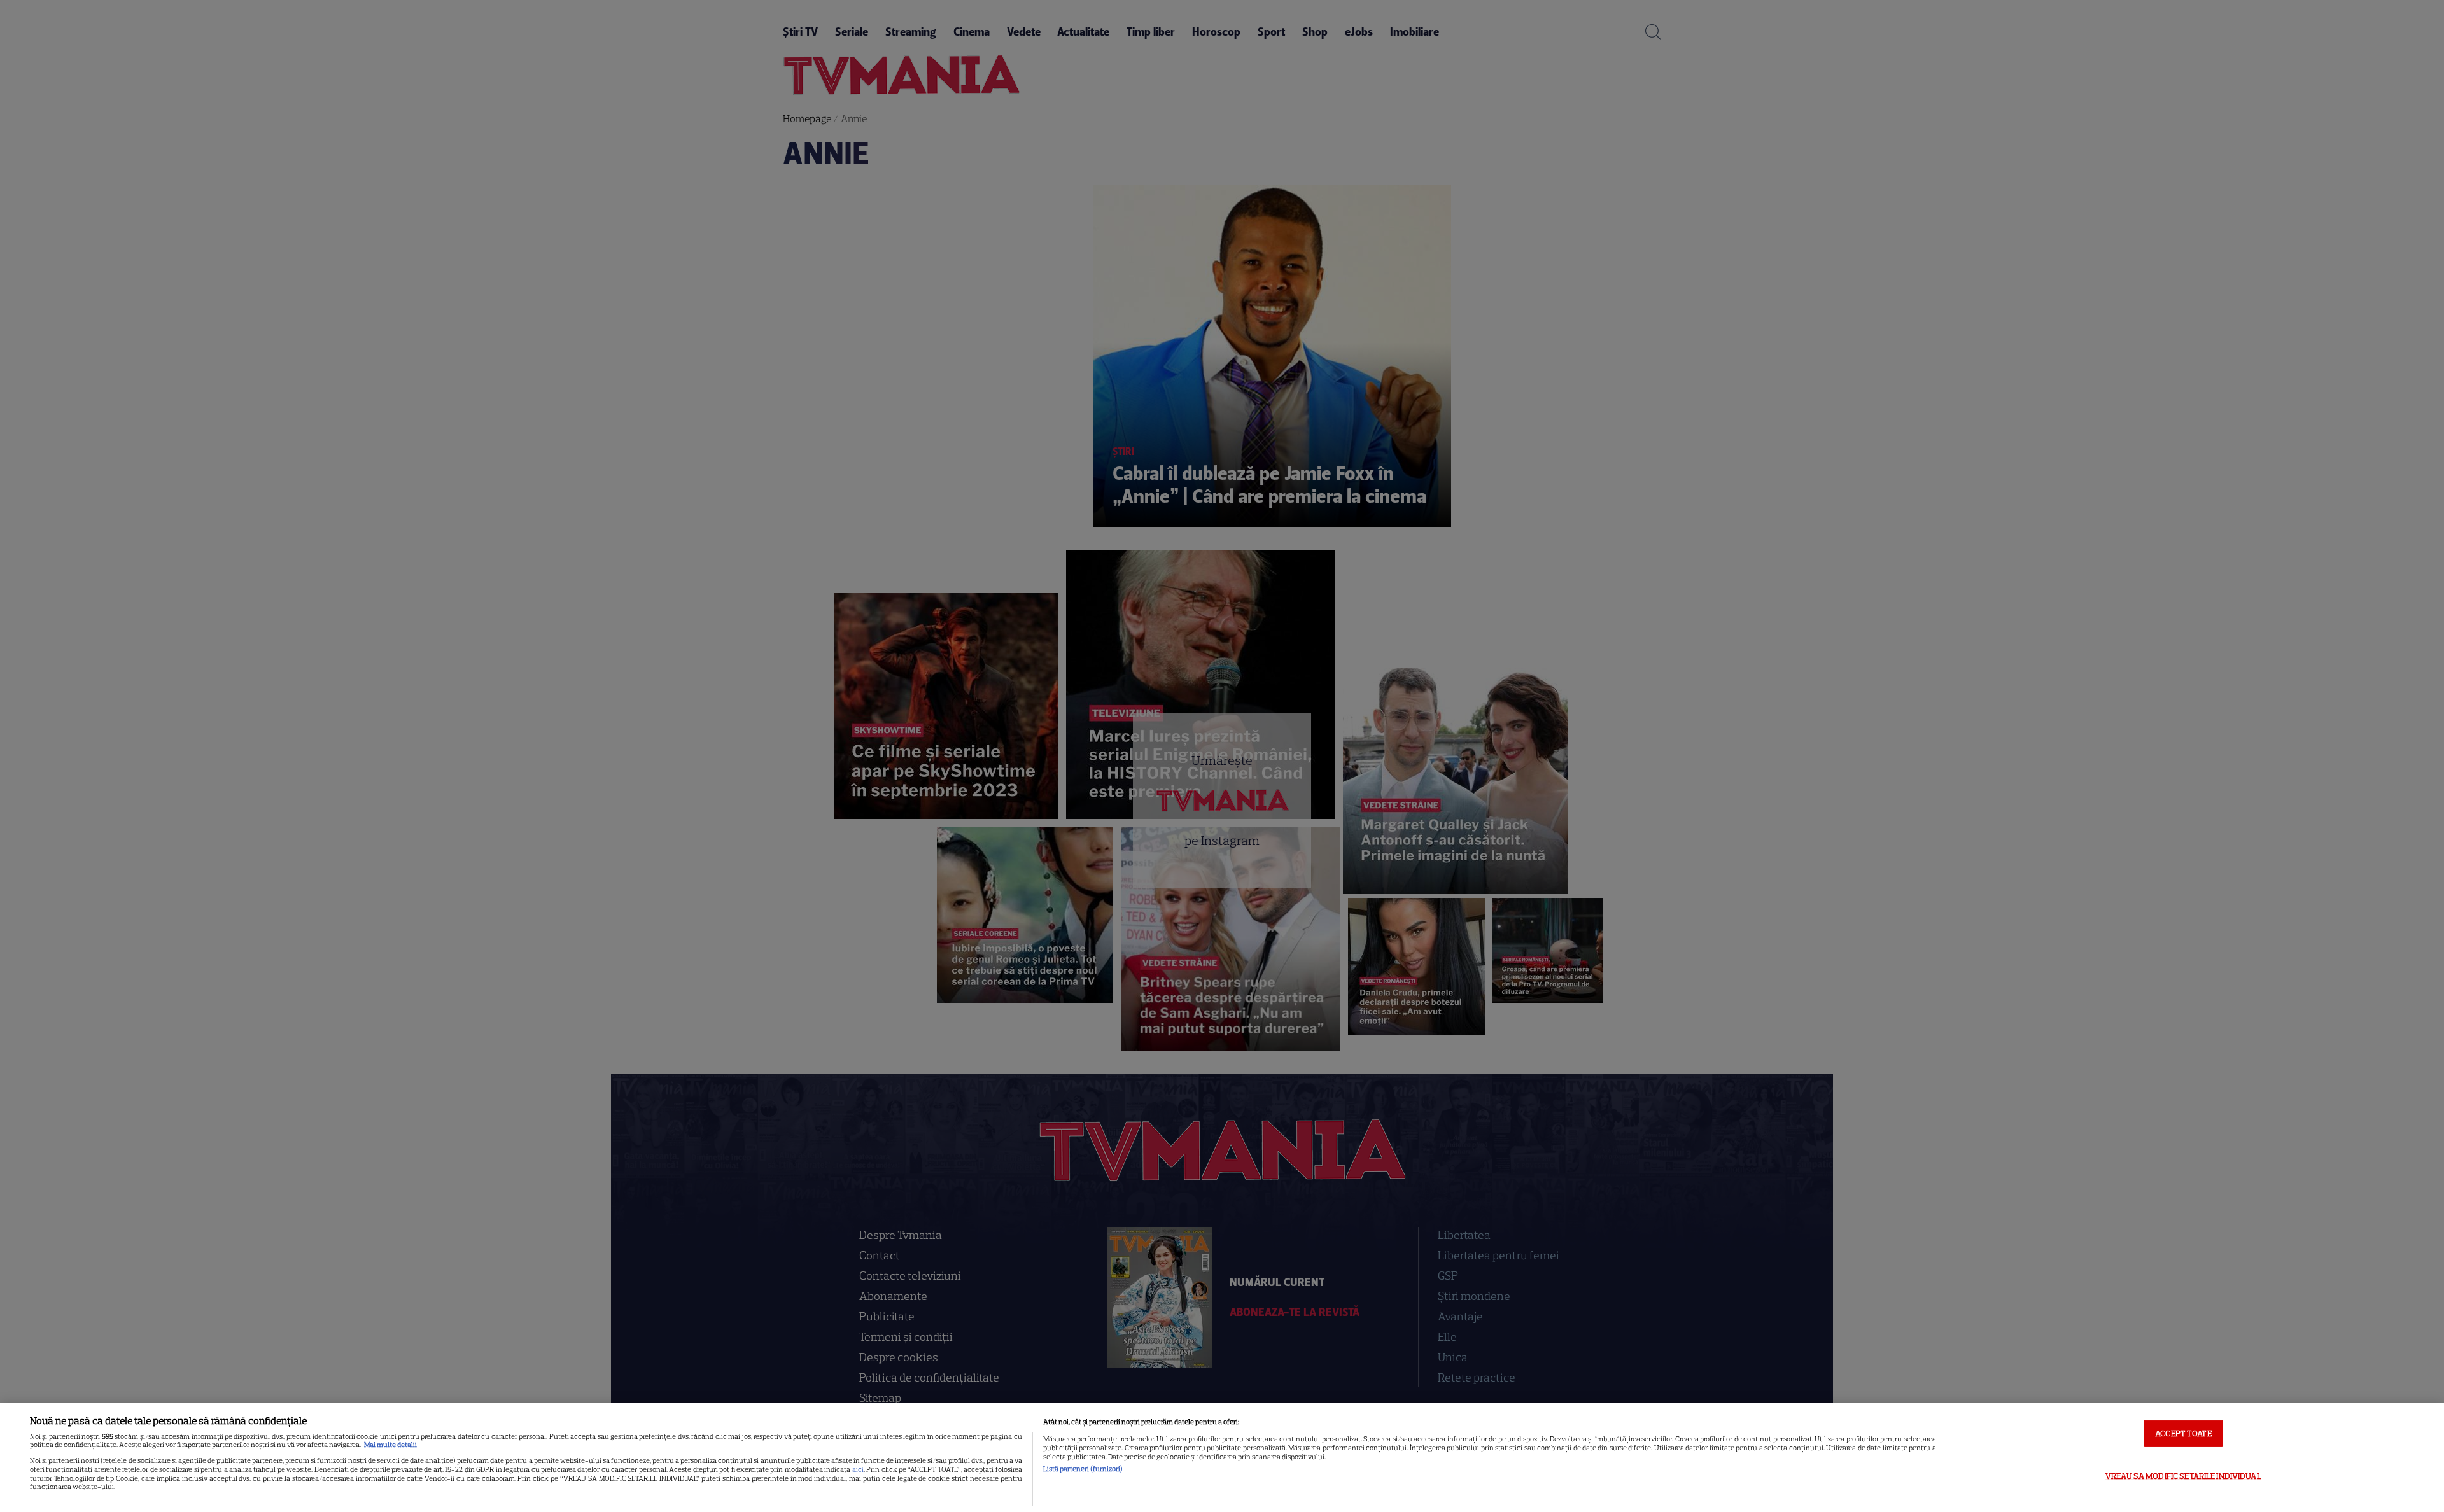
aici (858, 1469)
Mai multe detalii (390, 1445)
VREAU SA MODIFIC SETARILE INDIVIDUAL (2183, 1476)
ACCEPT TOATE (2183, 1433)
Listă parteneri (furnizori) (1083, 1469)
